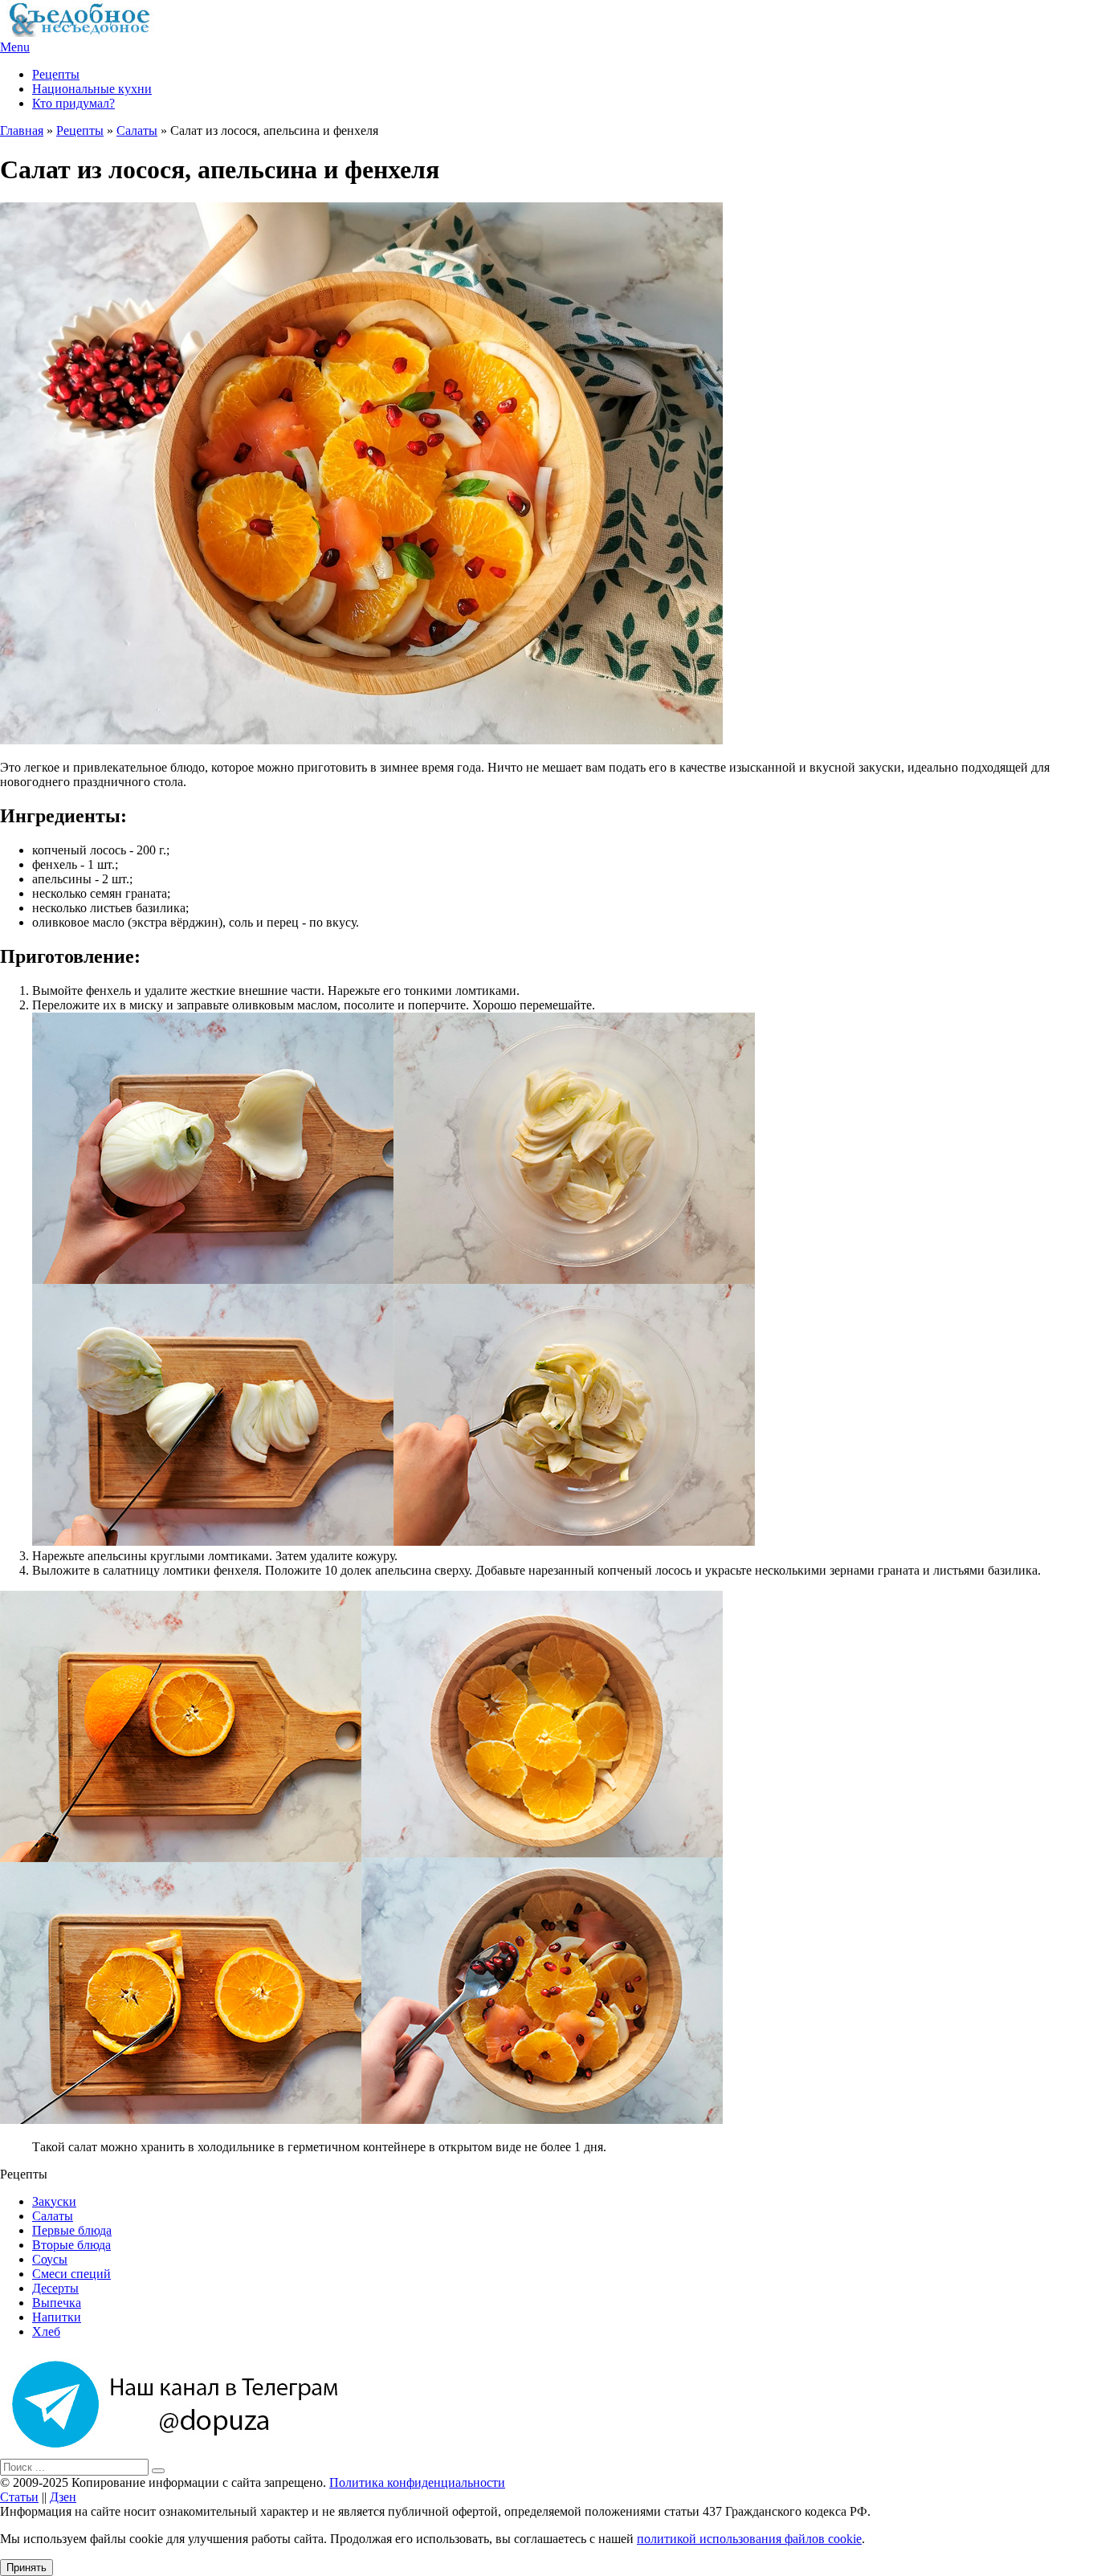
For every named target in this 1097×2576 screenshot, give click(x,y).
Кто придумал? (73, 103)
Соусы (50, 2259)
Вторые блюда (71, 2245)
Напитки (57, 2317)
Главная (22, 130)
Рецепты (56, 74)
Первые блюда (72, 2230)
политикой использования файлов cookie (749, 2539)
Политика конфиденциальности (417, 2482)
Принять (27, 2568)
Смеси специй (71, 2274)
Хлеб (46, 2331)
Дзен (63, 2497)
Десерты (55, 2288)
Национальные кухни (92, 89)
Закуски (54, 2201)
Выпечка (57, 2303)
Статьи (19, 2497)
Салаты (137, 130)
